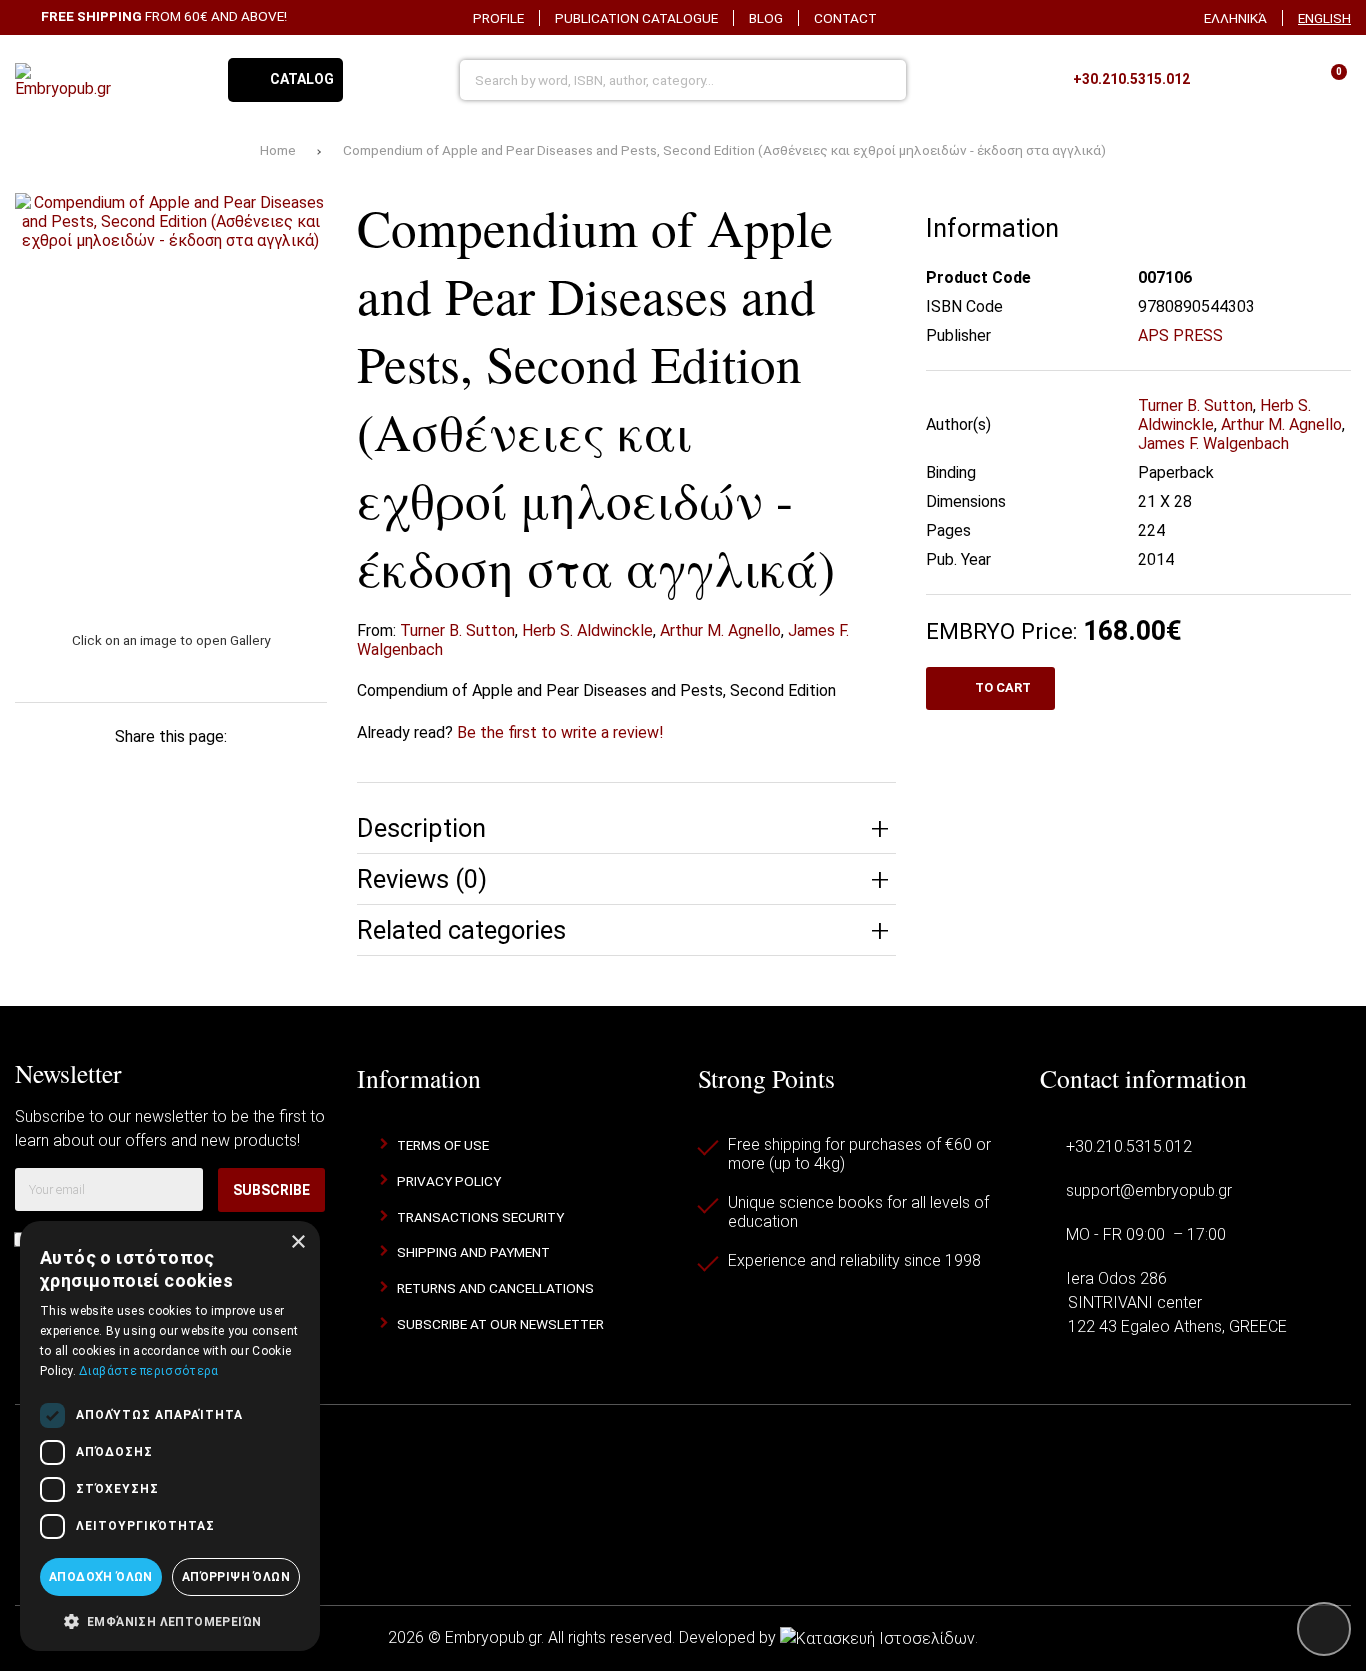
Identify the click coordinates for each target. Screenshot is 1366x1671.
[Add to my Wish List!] (867, 225)
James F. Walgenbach (1213, 443)
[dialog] (170, 1436)
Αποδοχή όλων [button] (101, 1577)
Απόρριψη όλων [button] (236, 1577)
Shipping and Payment (473, 1252)
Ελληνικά (1235, 18)
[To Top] (1324, 1629)
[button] (170, 1620)
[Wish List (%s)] (1225, 80)
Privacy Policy (449, 1181)
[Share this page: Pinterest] (171, 773)
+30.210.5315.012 (1129, 1146)
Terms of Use (443, 1145)
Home (278, 150)
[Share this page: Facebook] (46, 773)
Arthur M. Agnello (720, 630)
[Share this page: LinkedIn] (233, 773)
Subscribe (271, 1190)
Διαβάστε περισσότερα (148, 1371)
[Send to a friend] (171, 817)
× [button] (297, 1242)
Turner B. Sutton (457, 630)
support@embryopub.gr (1149, 1190)
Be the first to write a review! (560, 732)
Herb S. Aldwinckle (587, 630)
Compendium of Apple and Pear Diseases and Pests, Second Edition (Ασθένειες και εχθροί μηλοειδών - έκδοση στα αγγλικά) (724, 150)
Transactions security (480, 1217)
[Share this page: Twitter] (108, 773)
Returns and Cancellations (495, 1288)
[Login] (1276, 80)
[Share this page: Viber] (295, 773)
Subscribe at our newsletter (500, 1324)
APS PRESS (1180, 335)
